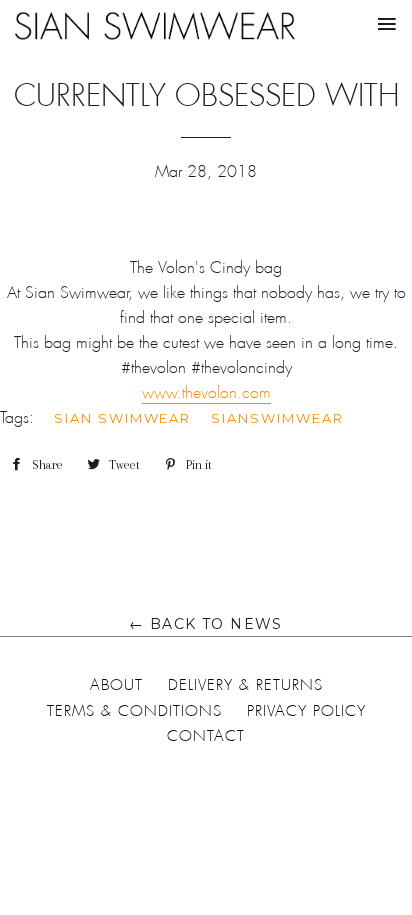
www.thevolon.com (206, 392)
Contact (206, 736)
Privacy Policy (306, 711)
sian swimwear (122, 418)
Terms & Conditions (134, 711)
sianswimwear (277, 418)
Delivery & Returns (245, 685)
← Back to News (206, 624)
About (116, 685)
